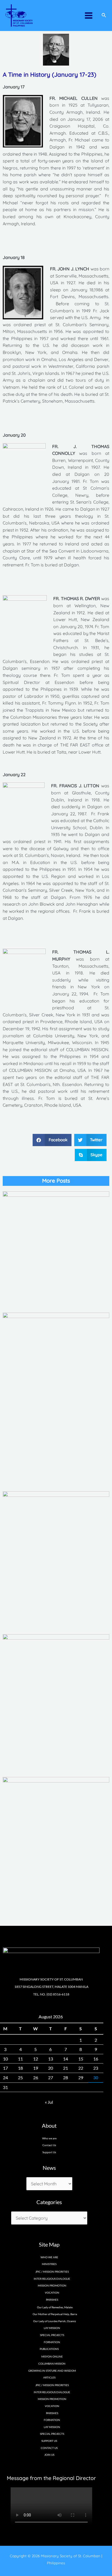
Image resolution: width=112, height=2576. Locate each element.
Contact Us (49, 2145)
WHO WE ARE (49, 2257)
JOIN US (49, 2455)
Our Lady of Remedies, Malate (55, 2307)
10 (5, 2059)
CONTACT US (49, 2448)
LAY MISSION (52, 2328)
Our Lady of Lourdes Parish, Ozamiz (55, 2321)
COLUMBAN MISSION (52, 2364)
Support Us (49, 2152)
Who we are (49, 2138)
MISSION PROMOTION (52, 2285)
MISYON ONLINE (52, 2356)
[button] (52, 1140)
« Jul (49, 2102)
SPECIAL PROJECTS (52, 2335)
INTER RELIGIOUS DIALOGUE (52, 2279)
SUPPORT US (49, 2441)
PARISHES (52, 2413)
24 (5, 2077)
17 (5, 2068)
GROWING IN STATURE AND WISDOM (52, 2371)
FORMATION (52, 2342)
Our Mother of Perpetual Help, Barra (55, 2314)
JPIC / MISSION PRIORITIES (52, 2272)
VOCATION (52, 2293)
